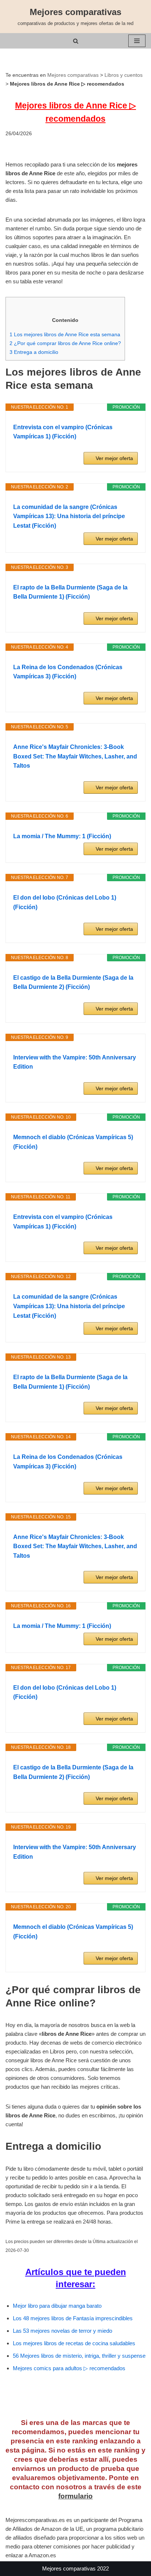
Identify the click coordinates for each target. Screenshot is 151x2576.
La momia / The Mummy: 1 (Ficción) (62, 836)
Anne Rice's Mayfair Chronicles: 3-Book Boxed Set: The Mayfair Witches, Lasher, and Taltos (75, 756)
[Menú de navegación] (137, 41)
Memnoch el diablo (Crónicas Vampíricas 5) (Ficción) (73, 1142)
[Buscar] (76, 41)
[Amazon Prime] (128, 447)
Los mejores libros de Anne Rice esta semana (65, 334)
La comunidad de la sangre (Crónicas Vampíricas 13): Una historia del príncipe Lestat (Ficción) (69, 516)
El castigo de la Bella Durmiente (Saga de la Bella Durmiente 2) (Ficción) (73, 982)
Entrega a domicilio (34, 352)
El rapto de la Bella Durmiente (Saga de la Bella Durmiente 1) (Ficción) (70, 592)
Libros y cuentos (124, 75)
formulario (75, 2496)
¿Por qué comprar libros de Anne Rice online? (65, 343)
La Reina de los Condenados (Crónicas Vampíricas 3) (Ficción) (68, 672)
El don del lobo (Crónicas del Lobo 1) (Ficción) (65, 902)
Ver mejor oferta (114, 458)
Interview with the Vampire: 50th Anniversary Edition (75, 1062)
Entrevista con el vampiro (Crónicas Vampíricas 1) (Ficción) (63, 432)
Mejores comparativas (73, 75)
